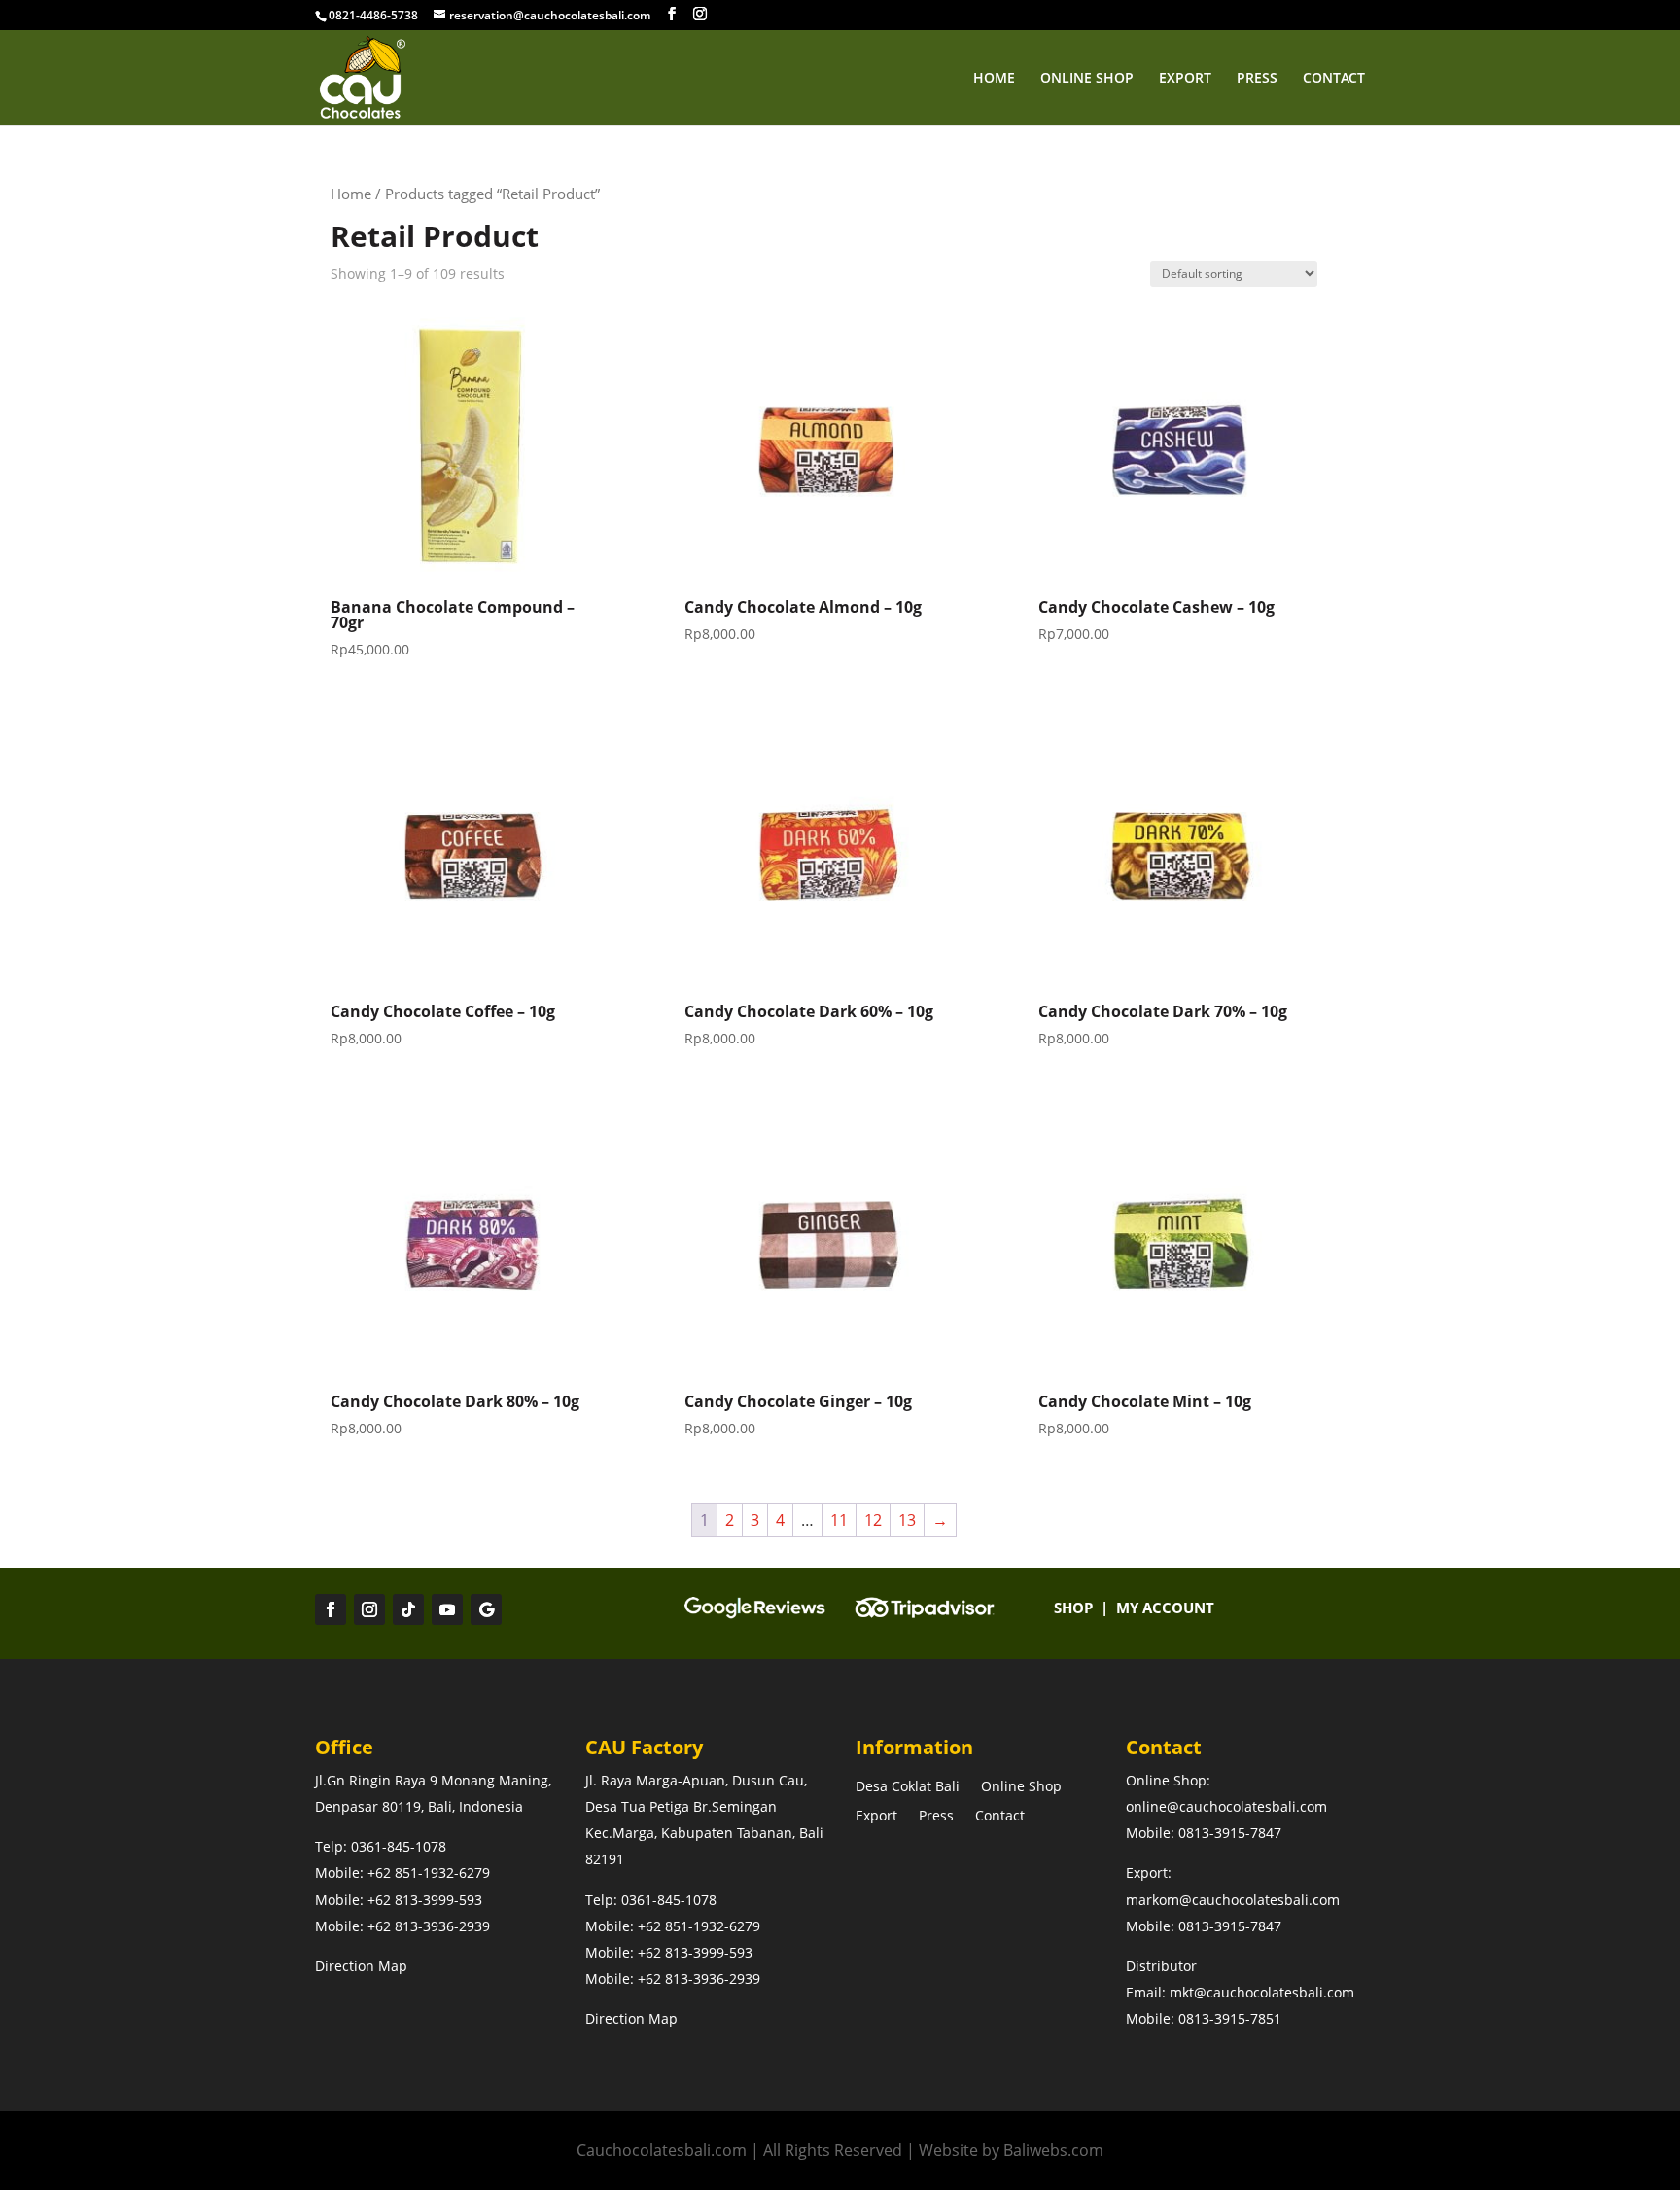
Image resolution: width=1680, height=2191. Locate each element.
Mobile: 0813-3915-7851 (1204, 2018)
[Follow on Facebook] (331, 1609)
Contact (1334, 79)
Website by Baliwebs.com (1011, 2150)
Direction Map (361, 1966)
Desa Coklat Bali (908, 1787)
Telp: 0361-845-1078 (381, 1846)
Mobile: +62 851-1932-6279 (402, 1873)
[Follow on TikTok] (408, 1609)
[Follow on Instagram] (369, 1609)
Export (1185, 79)
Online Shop (1087, 79)
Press (1257, 79)
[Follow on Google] (486, 1609)
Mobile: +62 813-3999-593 (401, 1900)
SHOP (1073, 1608)
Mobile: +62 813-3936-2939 (402, 1926)
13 (907, 1520)
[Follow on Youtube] (447, 1609)
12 (873, 1520)
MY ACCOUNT (1165, 1608)
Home (994, 79)
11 (839, 1520)
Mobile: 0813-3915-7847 (1204, 1833)
